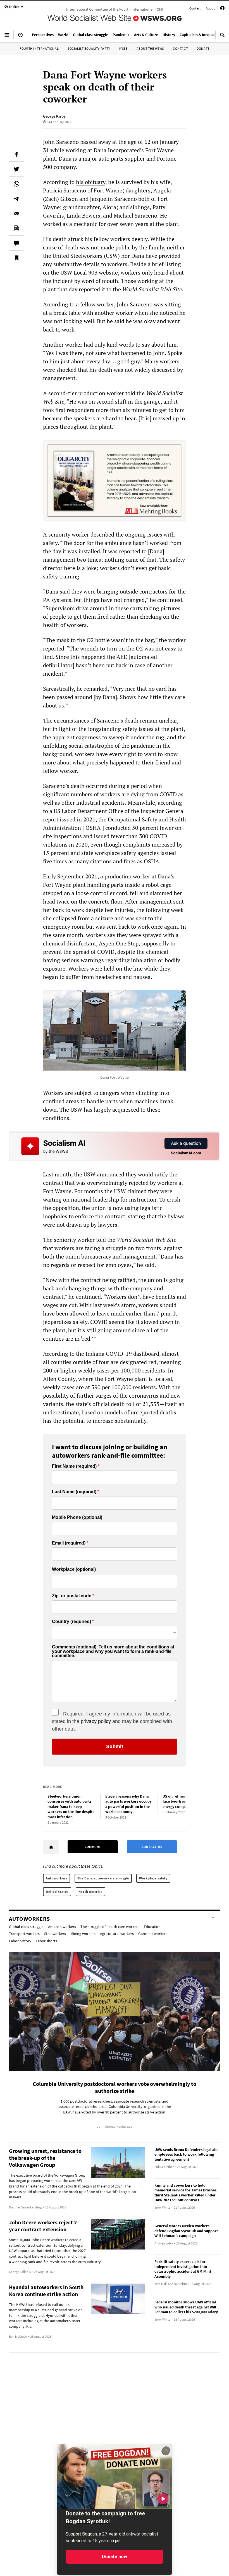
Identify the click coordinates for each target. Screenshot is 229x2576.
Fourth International (39, 48)
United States (57, 1892)
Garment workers (153, 1934)
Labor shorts (46, 1941)
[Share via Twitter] (16, 169)
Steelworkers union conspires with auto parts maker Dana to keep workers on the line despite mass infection (71, 1807)
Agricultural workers (117, 1934)
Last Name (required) (74, 1492)
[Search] (222, 37)
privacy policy (96, 1721)
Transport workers (24, 1934)
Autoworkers (57, 1878)
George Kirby (54, 116)
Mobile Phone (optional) (77, 1517)
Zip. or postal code (72, 1596)
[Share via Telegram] (16, 199)
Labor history (20, 1941)
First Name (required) (74, 1466)
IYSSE (123, 48)
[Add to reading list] (16, 258)
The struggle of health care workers (110, 1927)
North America (90, 1892)
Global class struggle (26, 1927)
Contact (195, 8)
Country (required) (71, 1622)
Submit (115, 1746)
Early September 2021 (70, 876)
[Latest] (20, 37)
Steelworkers (55, 1934)
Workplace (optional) (74, 1569)
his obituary (91, 182)
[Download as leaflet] (16, 228)
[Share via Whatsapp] (16, 184)
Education (152, 1927)
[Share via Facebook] (16, 154)
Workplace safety (153, 1878)
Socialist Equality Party (89, 48)
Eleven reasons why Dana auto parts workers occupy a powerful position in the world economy (128, 1804)
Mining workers (83, 1934)
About (210, 8)
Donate (203, 48)
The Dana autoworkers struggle (103, 1878)
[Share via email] (16, 213)
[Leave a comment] (16, 243)
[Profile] (222, 9)
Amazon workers (62, 1927)
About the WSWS (150, 48)
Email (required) (69, 1543)
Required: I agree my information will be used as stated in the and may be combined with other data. (112, 1721)
